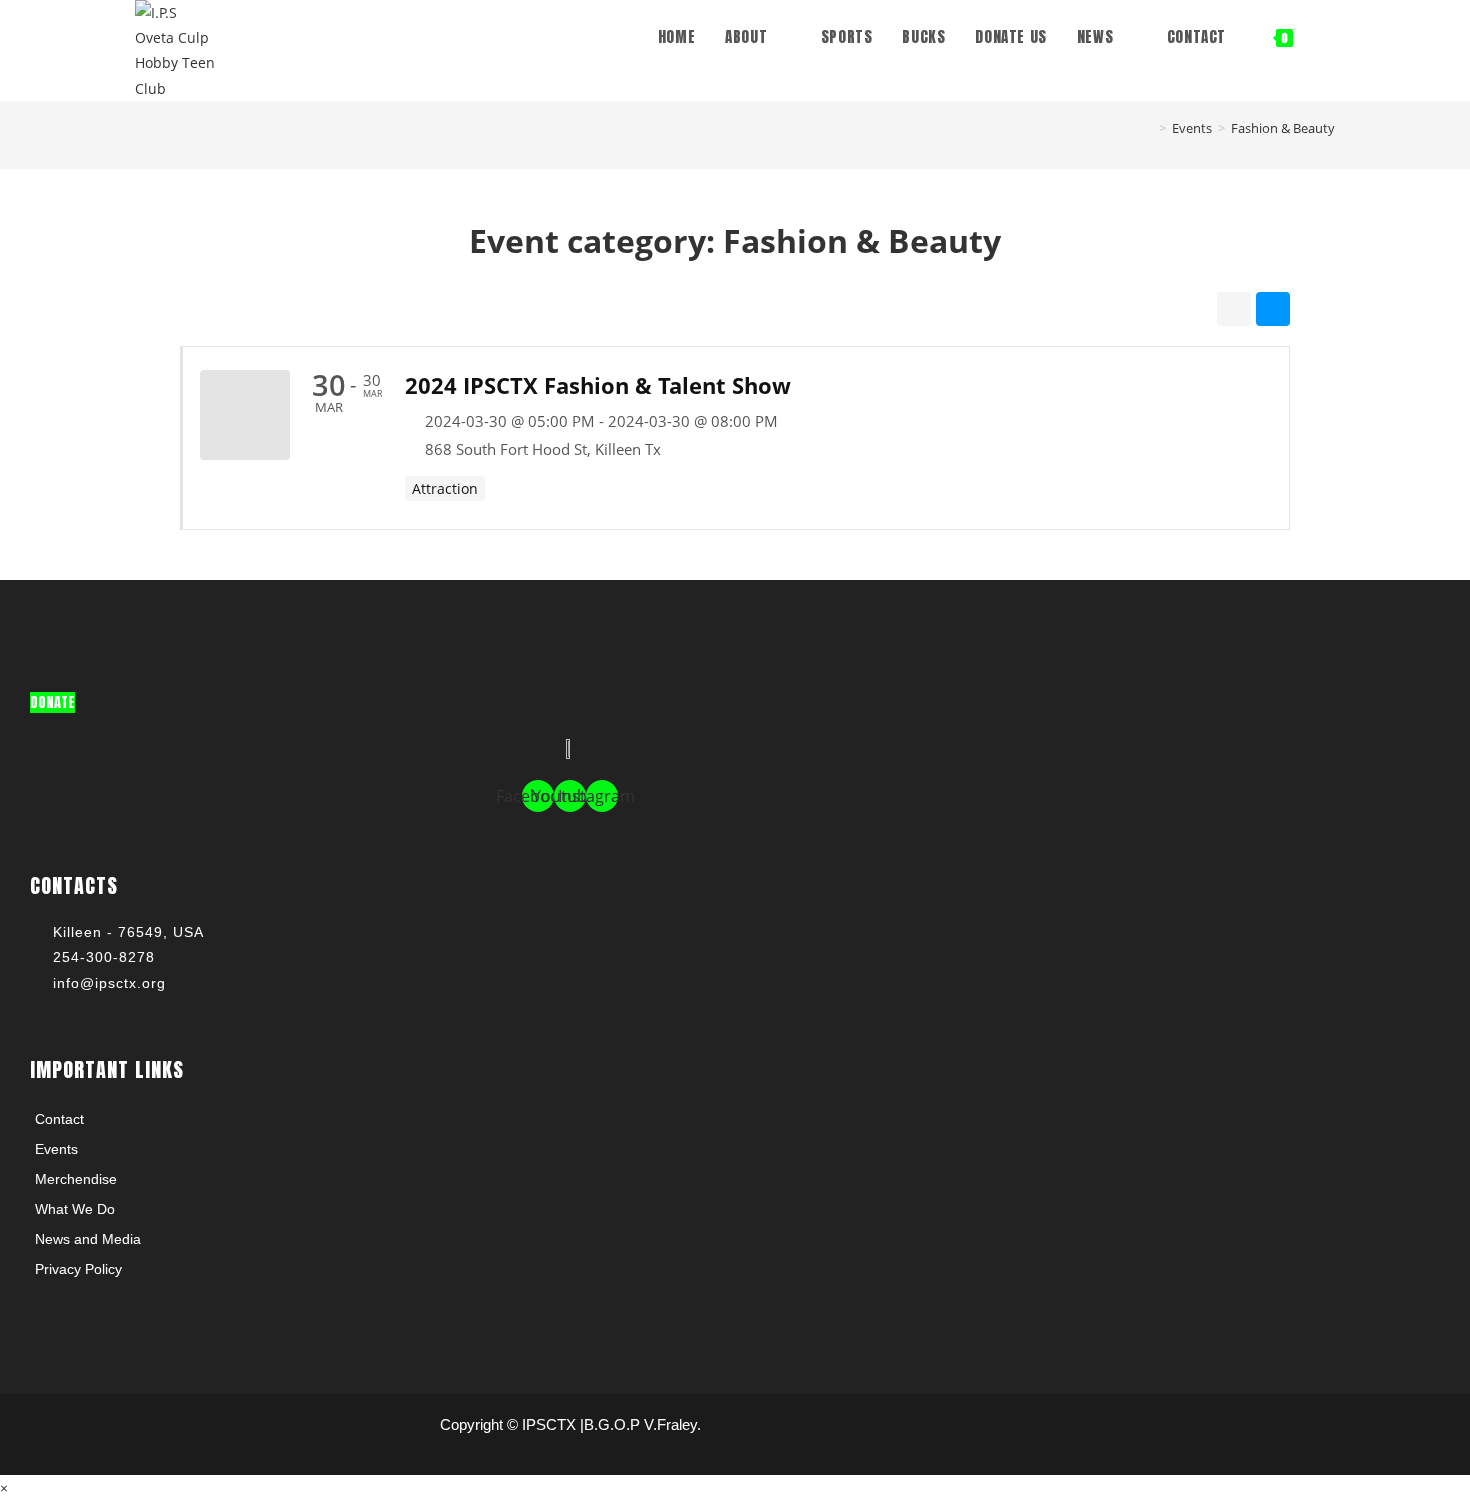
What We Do (75, 1209)
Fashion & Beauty (1283, 128)
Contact (59, 1119)
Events (56, 1149)
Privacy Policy (78, 1269)
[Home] (1148, 128)
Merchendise (76, 1179)
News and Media (88, 1239)
